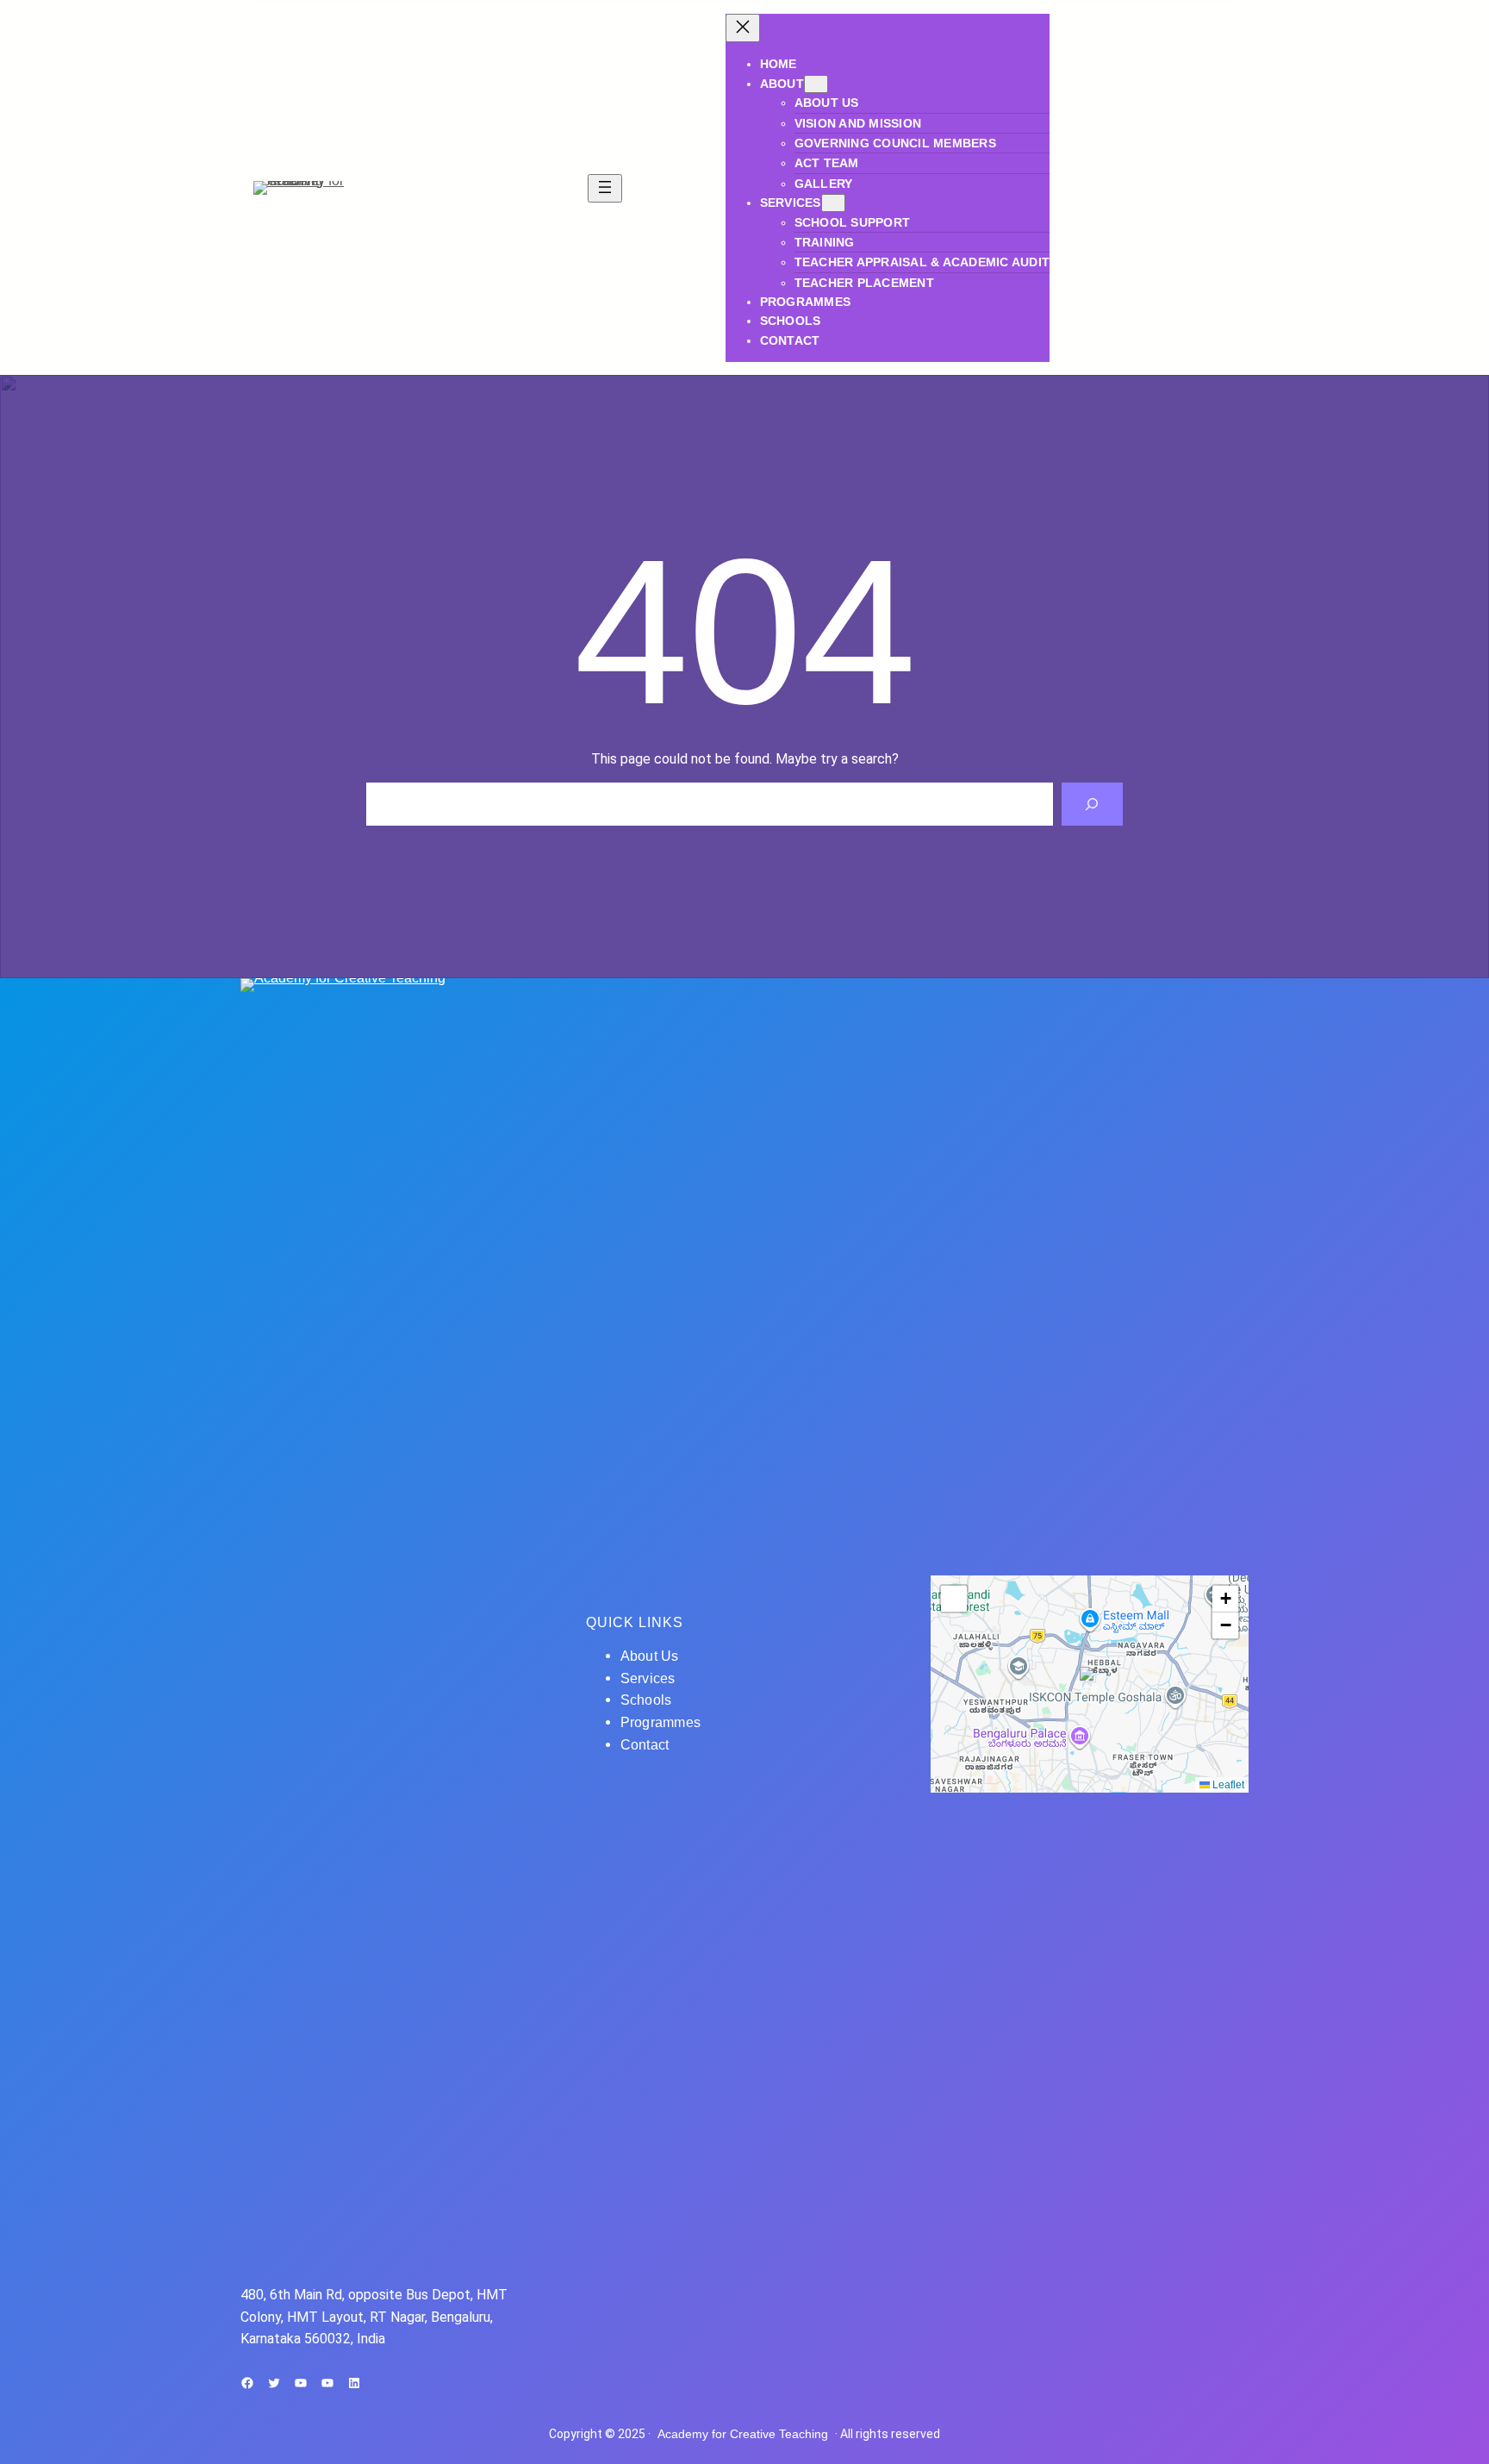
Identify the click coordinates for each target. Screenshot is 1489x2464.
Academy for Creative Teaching (743, 2434)
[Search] (1092, 804)
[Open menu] (605, 188)
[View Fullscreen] (954, 1599)
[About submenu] (816, 84)
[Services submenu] (833, 203)
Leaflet (1227, 1785)
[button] (1090, 1684)
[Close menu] (743, 28)
